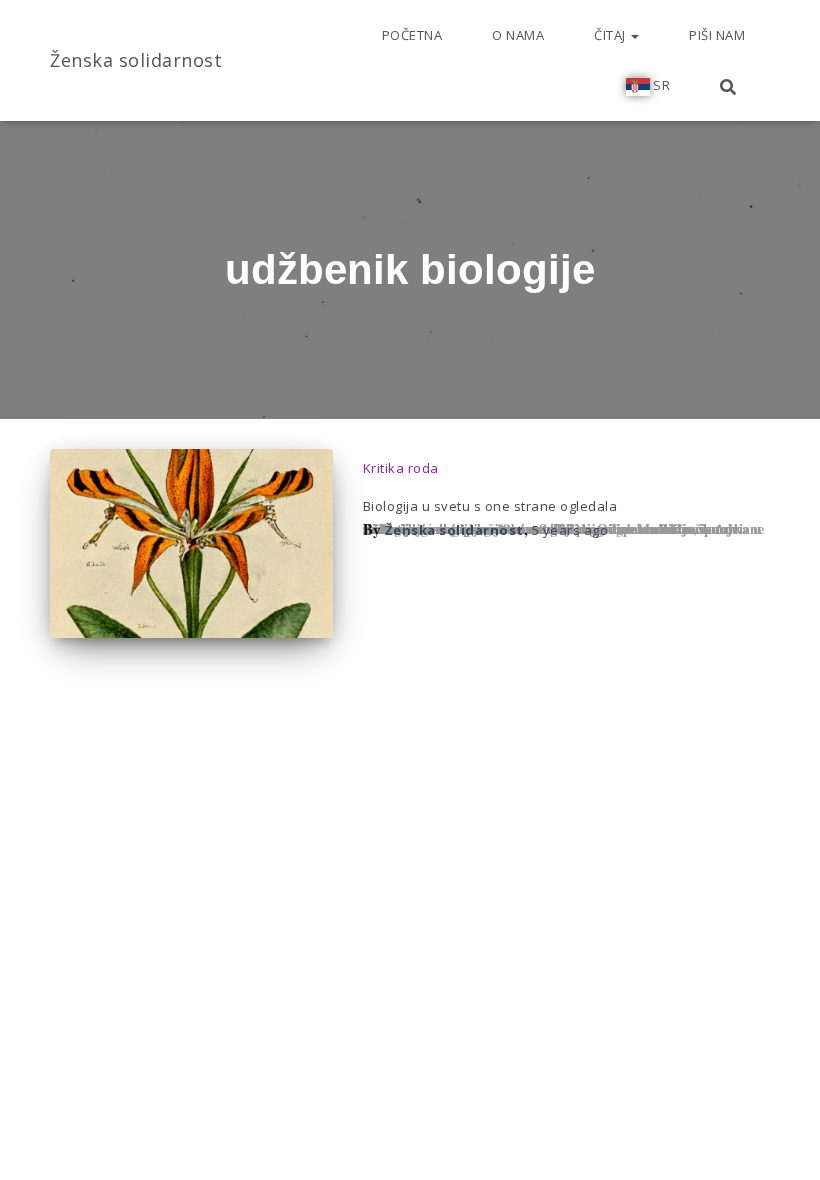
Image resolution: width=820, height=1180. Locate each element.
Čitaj (611, 35)
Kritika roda (401, 468)
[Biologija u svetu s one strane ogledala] (191, 543)
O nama (518, 35)
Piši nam (717, 35)
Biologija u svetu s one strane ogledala (490, 506)
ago (570, 530)
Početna (412, 35)
